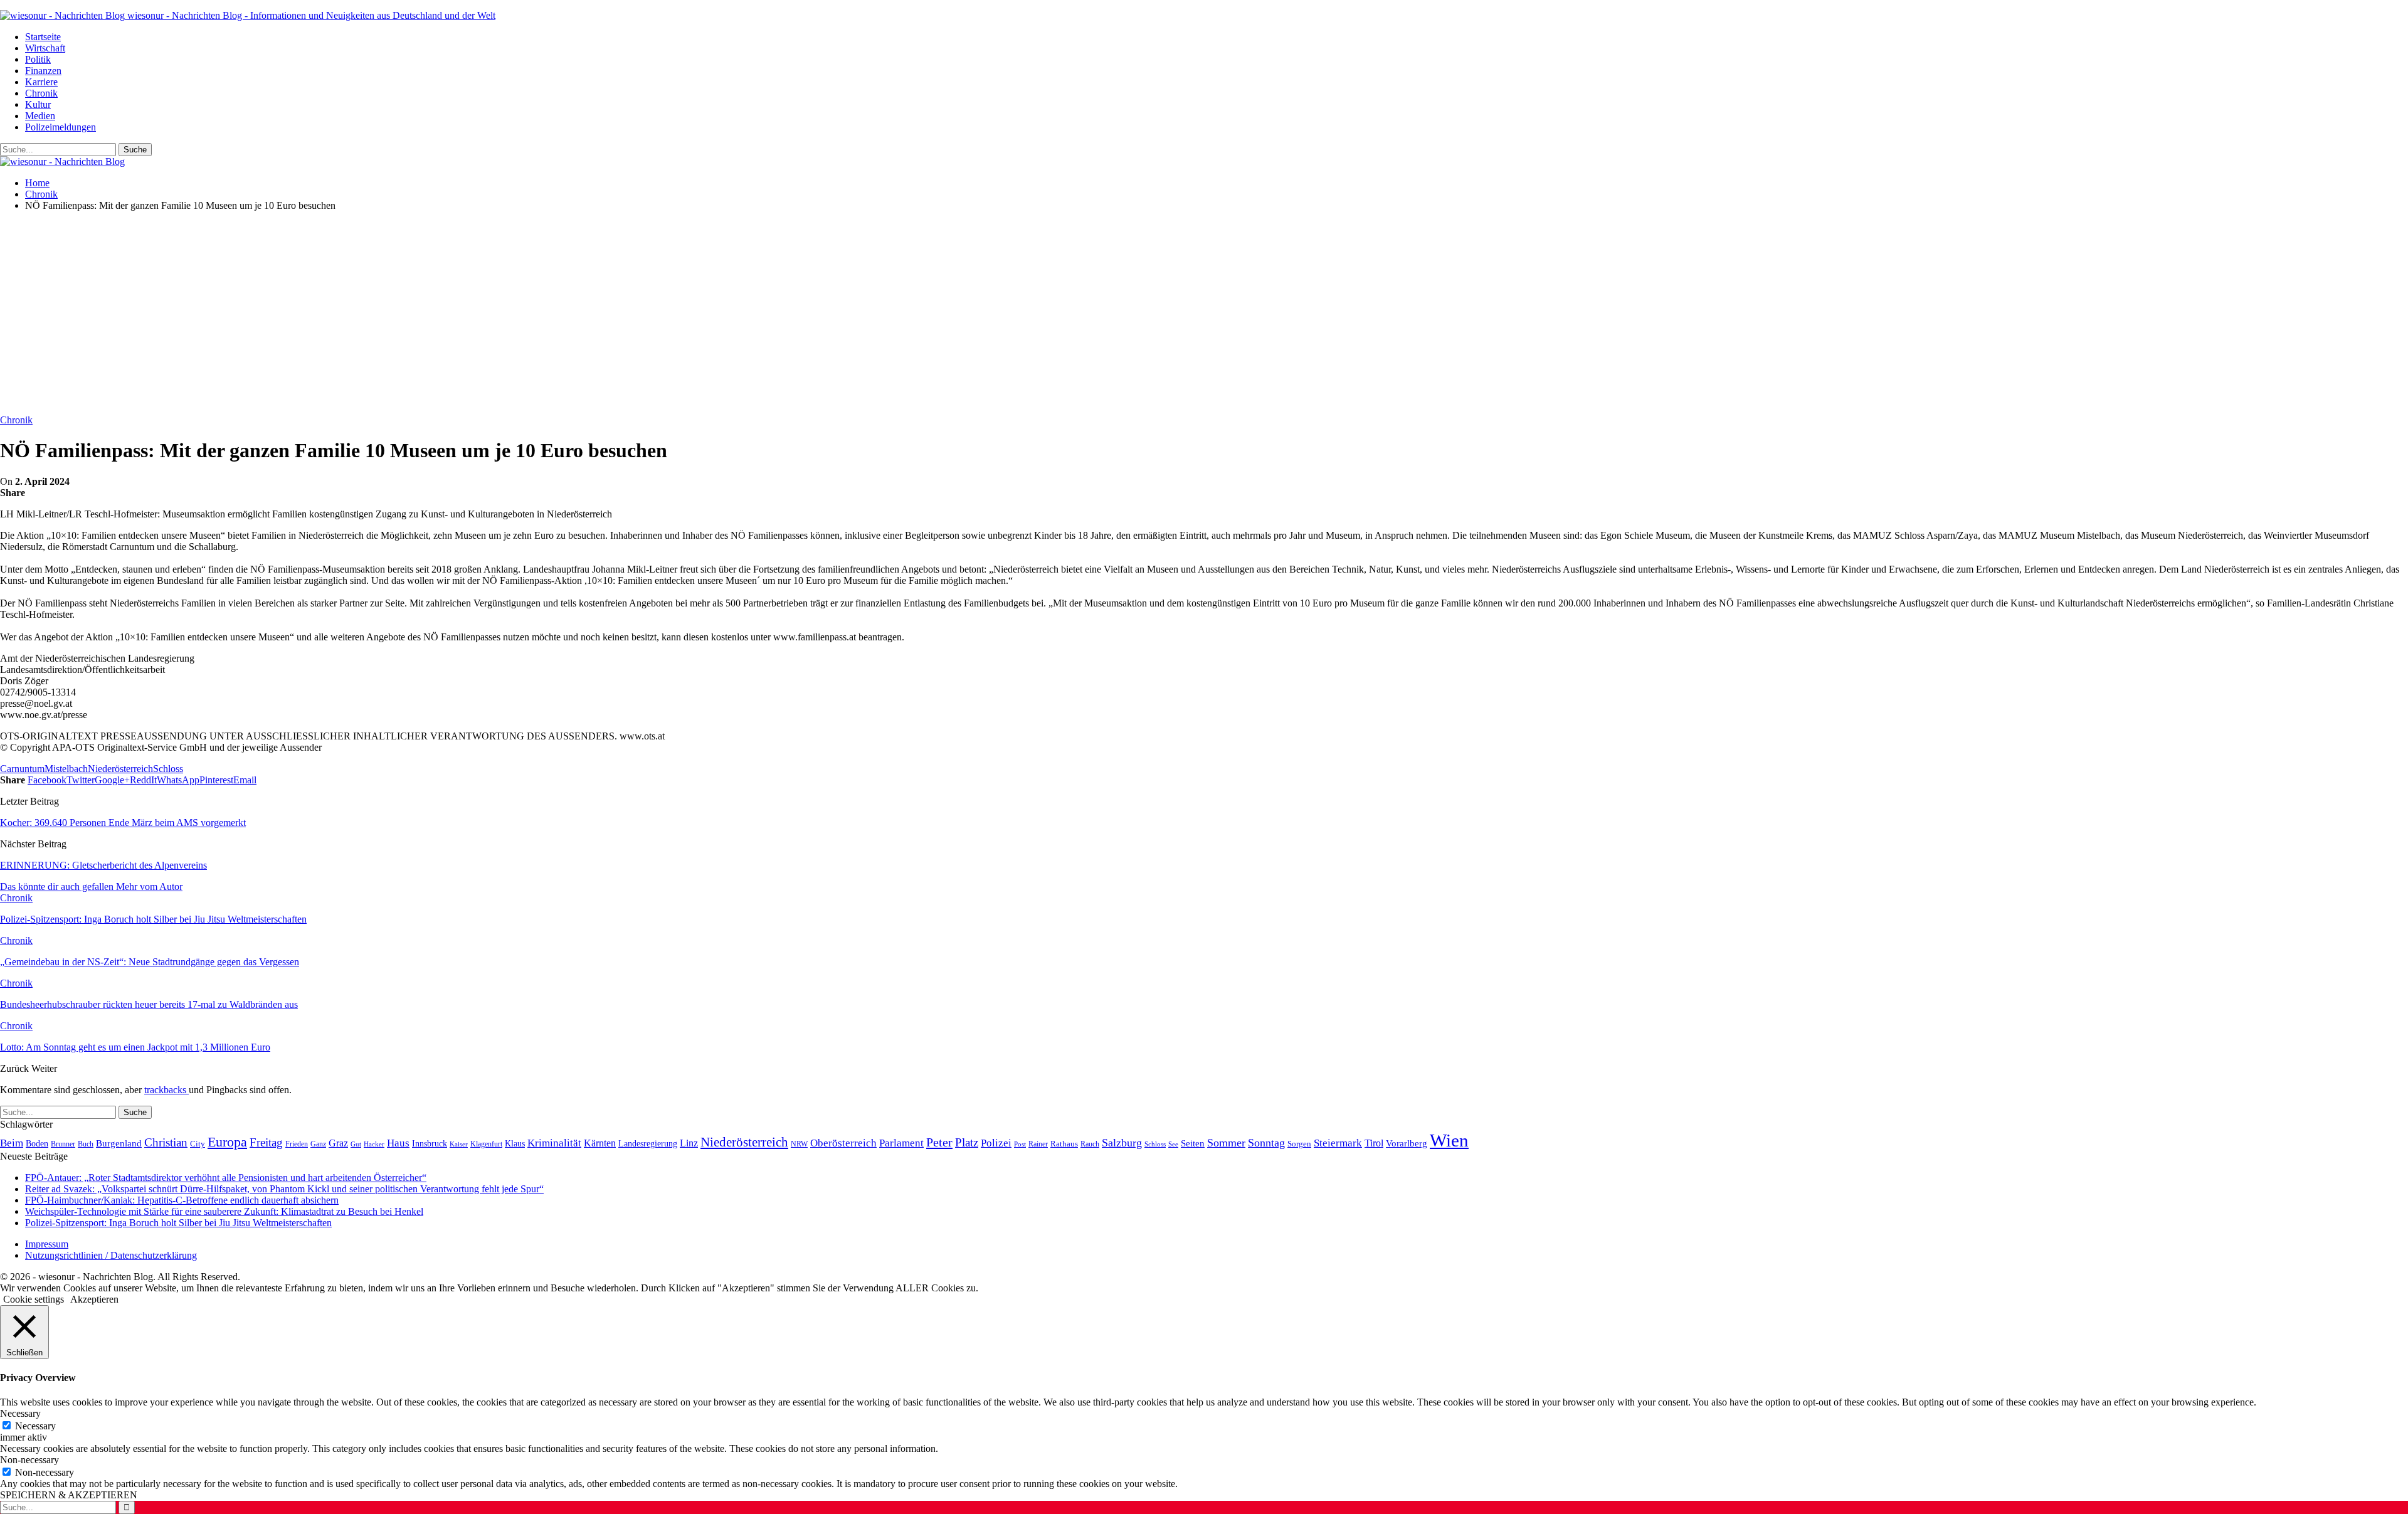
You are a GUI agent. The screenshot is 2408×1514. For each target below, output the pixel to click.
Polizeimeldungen (61, 127)
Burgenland (119, 1143)
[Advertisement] (1204, 309)
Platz (967, 1142)
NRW (799, 1144)
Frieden (297, 1144)
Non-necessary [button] (29, 1460)
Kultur (38, 104)
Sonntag (1266, 1143)
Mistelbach (66, 769)
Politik (38, 59)
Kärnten (600, 1143)
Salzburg (1122, 1143)
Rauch (1090, 1144)
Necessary (35, 1426)
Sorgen (1299, 1144)
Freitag (266, 1142)
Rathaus (1064, 1144)
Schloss (168, 769)
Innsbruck (430, 1143)
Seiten (1193, 1143)
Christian (166, 1142)
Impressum (47, 1244)
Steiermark (1338, 1143)
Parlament (901, 1143)
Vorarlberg (1407, 1143)
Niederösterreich (120, 769)
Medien (40, 116)
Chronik (41, 93)
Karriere (41, 82)
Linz (689, 1143)
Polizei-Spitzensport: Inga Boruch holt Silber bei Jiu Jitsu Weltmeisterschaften (178, 1223)
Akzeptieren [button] (94, 1299)
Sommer (1226, 1143)
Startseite (43, 37)
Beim (12, 1143)
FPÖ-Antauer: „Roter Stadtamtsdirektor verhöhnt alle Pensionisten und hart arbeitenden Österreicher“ (226, 1178)
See (1173, 1144)
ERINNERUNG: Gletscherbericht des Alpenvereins (103, 865)
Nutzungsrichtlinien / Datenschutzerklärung (111, 1255)
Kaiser (459, 1144)
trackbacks (166, 1090)
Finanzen (43, 71)
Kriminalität (554, 1143)
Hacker (374, 1144)
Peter (939, 1142)
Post (1020, 1144)
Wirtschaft (45, 48)
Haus (398, 1143)
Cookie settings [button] (34, 1299)
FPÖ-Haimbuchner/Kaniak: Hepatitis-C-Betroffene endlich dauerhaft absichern (182, 1200)
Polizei (996, 1143)
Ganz (318, 1144)
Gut (356, 1144)
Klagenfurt (486, 1144)
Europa (227, 1142)
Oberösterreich (843, 1143)
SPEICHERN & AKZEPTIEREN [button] (69, 1495)
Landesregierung (648, 1144)
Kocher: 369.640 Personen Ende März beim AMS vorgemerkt (123, 823)
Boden (37, 1144)
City (198, 1144)
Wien (1449, 1140)
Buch (86, 1144)
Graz (338, 1143)
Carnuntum (22, 769)
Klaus (515, 1143)
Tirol (1374, 1143)
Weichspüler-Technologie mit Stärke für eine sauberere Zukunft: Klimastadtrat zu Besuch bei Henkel (224, 1211)
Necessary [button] (20, 1413)
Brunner (63, 1144)
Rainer (1038, 1144)
